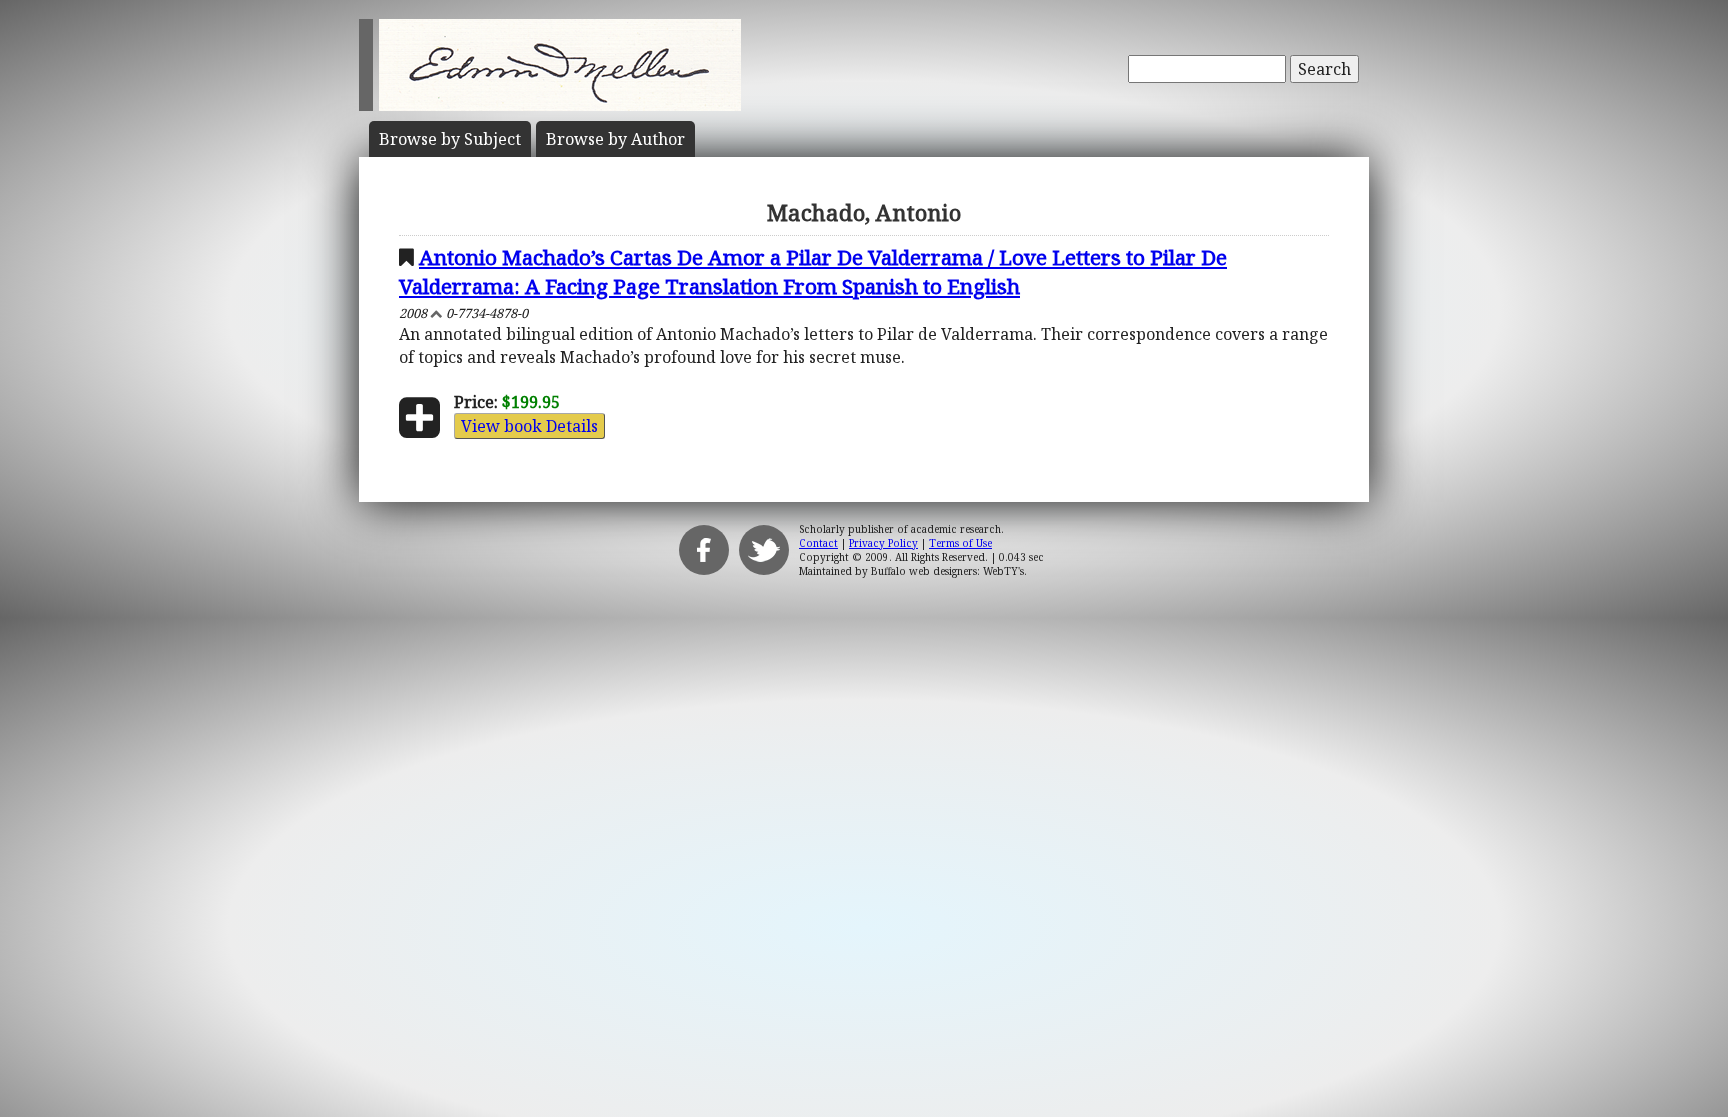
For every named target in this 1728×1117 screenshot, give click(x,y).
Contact (818, 543)
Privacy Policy (883, 543)
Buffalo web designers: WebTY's (947, 571)
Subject (450, 139)
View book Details (529, 426)
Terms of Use (960, 543)
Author (615, 139)
